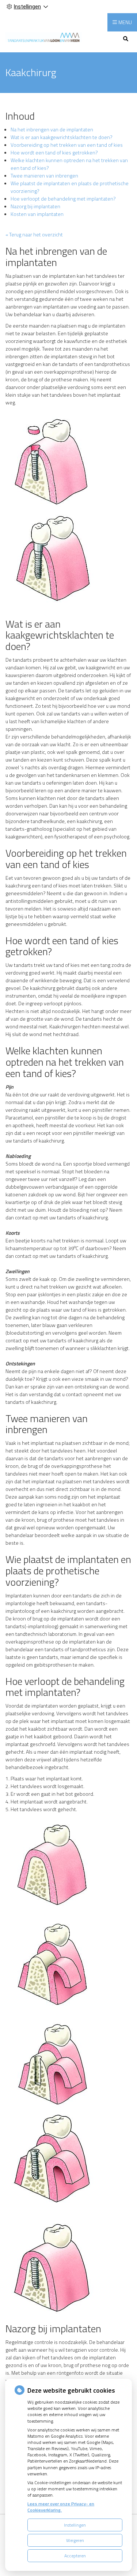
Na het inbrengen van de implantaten (52, 129)
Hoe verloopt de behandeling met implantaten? (63, 199)
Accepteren (75, 2556)
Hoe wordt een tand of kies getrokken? (54, 152)
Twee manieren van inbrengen (44, 175)
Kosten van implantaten (37, 214)
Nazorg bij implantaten (35, 206)
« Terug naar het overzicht (34, 234)
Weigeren (75, 2540)
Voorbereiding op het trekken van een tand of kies (67, 145)
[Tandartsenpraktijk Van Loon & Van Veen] (43, 37)
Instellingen (75, 2525)
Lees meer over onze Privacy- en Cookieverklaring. (61, 2507)
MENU (125, 22)
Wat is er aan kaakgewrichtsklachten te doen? (62, 137)
